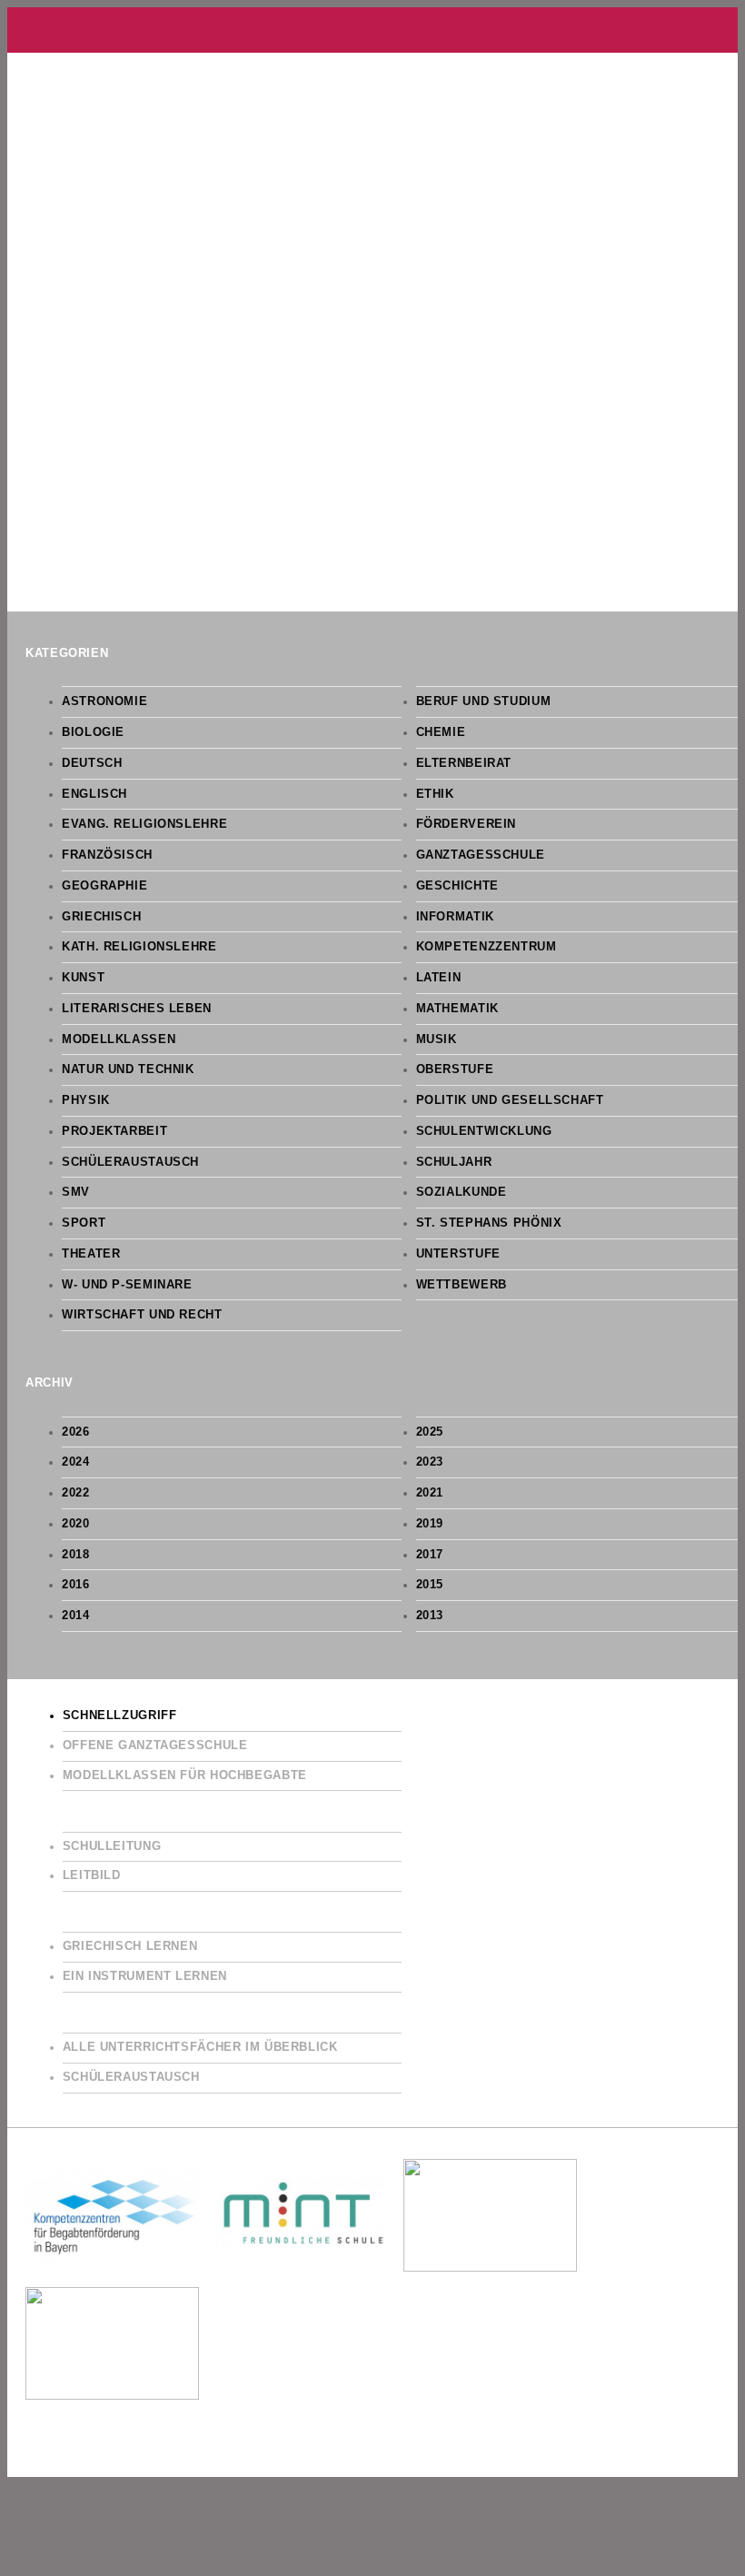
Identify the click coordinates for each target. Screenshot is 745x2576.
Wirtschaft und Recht (142, 1315)
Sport (84, 1223)
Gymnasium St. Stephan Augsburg (372, 30)
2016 (76, 1585)
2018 (76, 1555)
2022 (76, 1493)
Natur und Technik (128, 1069)
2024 (76, 1462)
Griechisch (101, 917)
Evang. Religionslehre (144, 824)
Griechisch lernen (130, 1946)
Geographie (104, 886)
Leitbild (92, 1875)
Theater (91, 1254)
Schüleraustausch (130, 1162)
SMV (76, 1192)
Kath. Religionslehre (139, 947)
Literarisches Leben (137, 1009)
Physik (86, 1100)
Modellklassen (119, 1039)
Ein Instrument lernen (145, 1976)
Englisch (94, 794)
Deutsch (92, 763)
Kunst (83, 978)
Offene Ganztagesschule (155, 1746)
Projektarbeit (114, 1131)
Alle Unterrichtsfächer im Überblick (200, 2047)
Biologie (93, 732)
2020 (76, 1524)
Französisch (107, 855)
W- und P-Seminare (127, 1285)
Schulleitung (112, 1846)
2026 (76, 1432)
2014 (76, 1616)
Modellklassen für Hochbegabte (185, 1775)
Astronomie (104, 701)
